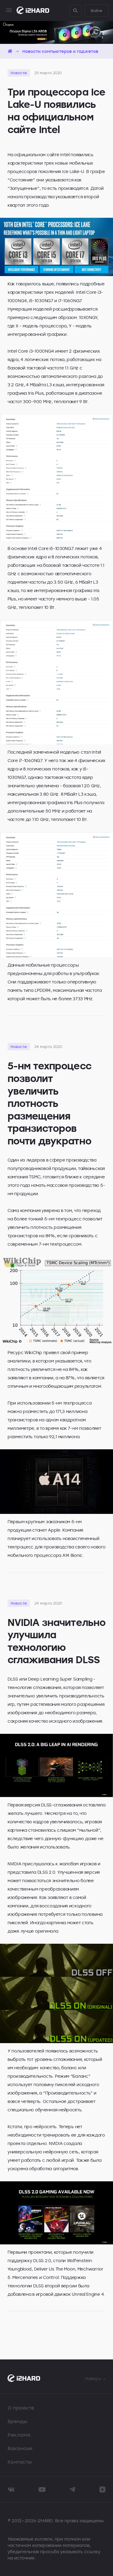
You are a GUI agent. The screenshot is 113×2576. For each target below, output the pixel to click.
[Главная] (10, 51)
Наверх (93, 2379)
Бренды (17, 2421)
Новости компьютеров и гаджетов (60, 51)
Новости (19, 73)
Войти (96, 11)
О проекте (21, 2408)
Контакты (20, 2462)
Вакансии (20, 2448)
